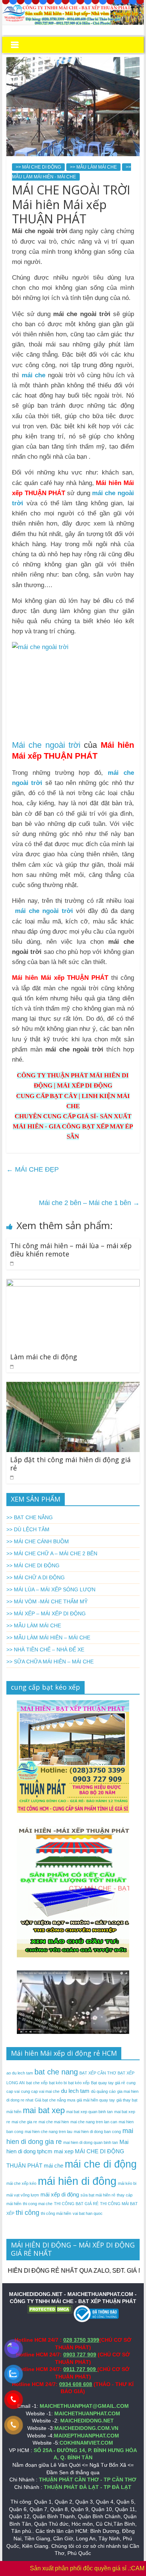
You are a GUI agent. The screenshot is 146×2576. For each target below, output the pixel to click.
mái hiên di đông (77, 2181)
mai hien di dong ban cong (97, 2132)
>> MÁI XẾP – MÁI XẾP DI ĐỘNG (46, 1613)
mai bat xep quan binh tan (89, 2112)
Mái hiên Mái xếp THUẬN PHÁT (60, 978)
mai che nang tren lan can (94, 2122)
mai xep (64, 2151)
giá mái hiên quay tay (96, 2100)
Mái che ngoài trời (46, 745)
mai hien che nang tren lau (48, 2132)
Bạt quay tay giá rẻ (108, 2083)
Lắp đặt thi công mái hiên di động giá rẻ (70, 1464)
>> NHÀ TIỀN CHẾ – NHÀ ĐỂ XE (45, 1650)
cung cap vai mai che (40, 2091)
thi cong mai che (38, 2204)
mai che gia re (24, 2122)
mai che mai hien (54, 2122)
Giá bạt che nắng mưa (55, 2100)
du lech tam (75, 2091)
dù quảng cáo (103, 2091)
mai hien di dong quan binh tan (91, 2142)
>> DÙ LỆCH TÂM (28, 1529)
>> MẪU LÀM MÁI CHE (93, 167)
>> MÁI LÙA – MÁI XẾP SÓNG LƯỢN (51, 1589)
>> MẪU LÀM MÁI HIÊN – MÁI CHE (48, 1637)
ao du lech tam (20, 2073)
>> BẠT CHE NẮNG (30, 1517)
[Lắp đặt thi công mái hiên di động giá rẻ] (73, 1387)
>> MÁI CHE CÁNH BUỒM (38, 1541)
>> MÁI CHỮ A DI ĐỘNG (36, 1577)
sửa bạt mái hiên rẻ (98, 2195)
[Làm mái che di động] (73, 1284)
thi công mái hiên (56, 2213)
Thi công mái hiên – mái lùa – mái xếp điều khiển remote (71, 1250)
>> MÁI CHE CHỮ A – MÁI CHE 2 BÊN (52, 1553)
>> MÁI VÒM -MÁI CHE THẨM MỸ (47, 1601)
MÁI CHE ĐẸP (33, 1169)
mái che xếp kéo (21, 2183)
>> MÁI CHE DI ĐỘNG (38, 167)
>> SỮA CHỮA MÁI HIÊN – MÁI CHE (50, 1662)
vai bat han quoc (88, 2213)
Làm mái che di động (44, 1357)
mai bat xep (44, 2110)
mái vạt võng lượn (23, 2195)
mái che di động (101, 2164)
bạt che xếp (37, 2083)
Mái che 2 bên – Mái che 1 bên (89, 1203)
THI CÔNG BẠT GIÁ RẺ (76, 2204)
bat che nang (56, 2072)
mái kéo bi (127, 2183)
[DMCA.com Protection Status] (50, 2309)
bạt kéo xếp (79, 2083)
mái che (34, 375)
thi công (28, 2213)
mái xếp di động (60, 2194)
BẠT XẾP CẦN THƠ (98, 2073)
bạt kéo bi (58, 2083)
